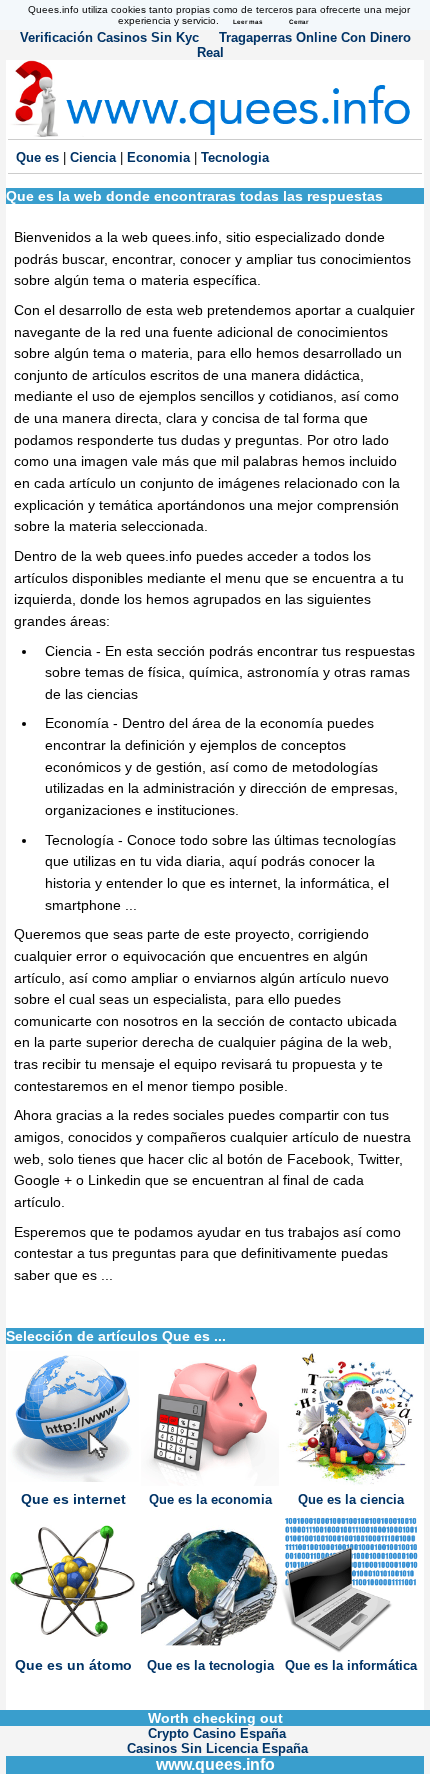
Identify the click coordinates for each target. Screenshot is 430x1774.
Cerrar (298, 21)
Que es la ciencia (351, 1499)
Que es (39, 157)
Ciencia (95, 157)
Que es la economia (210, 1499)
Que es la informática (351, 1665)
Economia (160, 157)
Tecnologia (235, 157)
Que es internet (73, 1499)
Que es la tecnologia (210, 1665)
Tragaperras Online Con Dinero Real (304, 45)
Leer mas (248, 21)
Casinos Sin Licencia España (217, 1748)
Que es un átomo (73, 1665)
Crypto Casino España (217, 1733)
